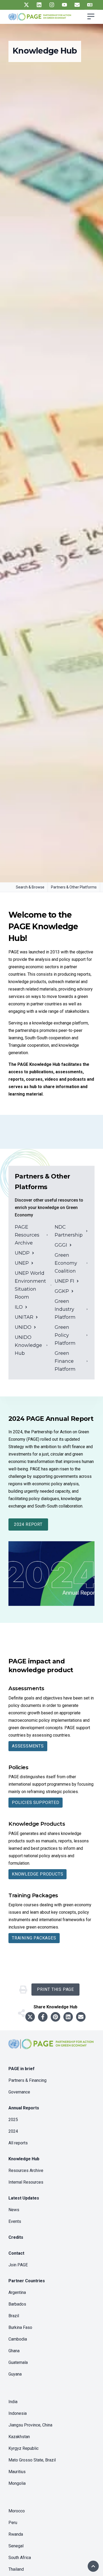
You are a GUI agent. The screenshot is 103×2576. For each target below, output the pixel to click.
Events (15, 2221)
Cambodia (18, 2339)
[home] (51, 2048)
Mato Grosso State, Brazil (32, 2460)
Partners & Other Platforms (74, 887)
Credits (16, 2237)
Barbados (17, 2304)
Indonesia (18, 2413)
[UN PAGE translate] (90, 5)
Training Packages (34, 1938)
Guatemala (18, 2362)
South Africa (20, 2558)
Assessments (28, 1746)
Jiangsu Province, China (30, 2425)
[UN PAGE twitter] (26, 5)
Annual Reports (24, 2108)
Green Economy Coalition (66, 1263)
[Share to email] (81, 2017)
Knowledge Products (38, 1874)
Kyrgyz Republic (24, 2448)
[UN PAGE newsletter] (77, 5)
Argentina (17, 2292)
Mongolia (17, 2483)
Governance (19, 2092)
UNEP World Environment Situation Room (30, 1285)
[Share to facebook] (43, 2017)
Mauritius (17, 2472)
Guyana (15, 2374)
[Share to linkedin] (68, 2017)
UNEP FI (64, 1281)
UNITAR (24, 1317)
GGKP (62, 1291)
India (13, 2402)
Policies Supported (36, 1802)
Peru (13, 2523)
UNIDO (23, 1327)
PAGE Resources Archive (27, 1235)
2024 (13, 2131)
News (14, 2210)
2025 (13, 2120)
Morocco (17, 2511)
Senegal (16, 2546)
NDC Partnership (69, 1231)
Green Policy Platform (65, 1335)
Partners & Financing (27, 2080)
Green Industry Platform (65, 1309)
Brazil (14, 2316)
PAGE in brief (22, 2069)
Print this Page (55, 1989)
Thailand (16, 2569)
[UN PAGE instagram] (52, 5)
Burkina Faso (20, 2327)
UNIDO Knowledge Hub (28, 1345)
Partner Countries (27, 2281)
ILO (19, 1307)
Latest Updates (24, 2198)
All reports (18, 2143)
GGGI (61, 1245)
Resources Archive (26, 2170)
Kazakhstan (19, 2437)
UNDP (22, 1253)
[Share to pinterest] (55, 2017)
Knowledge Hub (24, 2159)
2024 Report (28, 1524)
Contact (16, 2253)
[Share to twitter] (30, 2017)
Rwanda (16, 2534)
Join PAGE (18, 2265)
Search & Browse (30, 887)
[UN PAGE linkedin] (39, 5)
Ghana (14, 2351)
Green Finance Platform (65, 1361)
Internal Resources (26, 2182)
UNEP (22, 1263)
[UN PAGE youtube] (64, 5)
